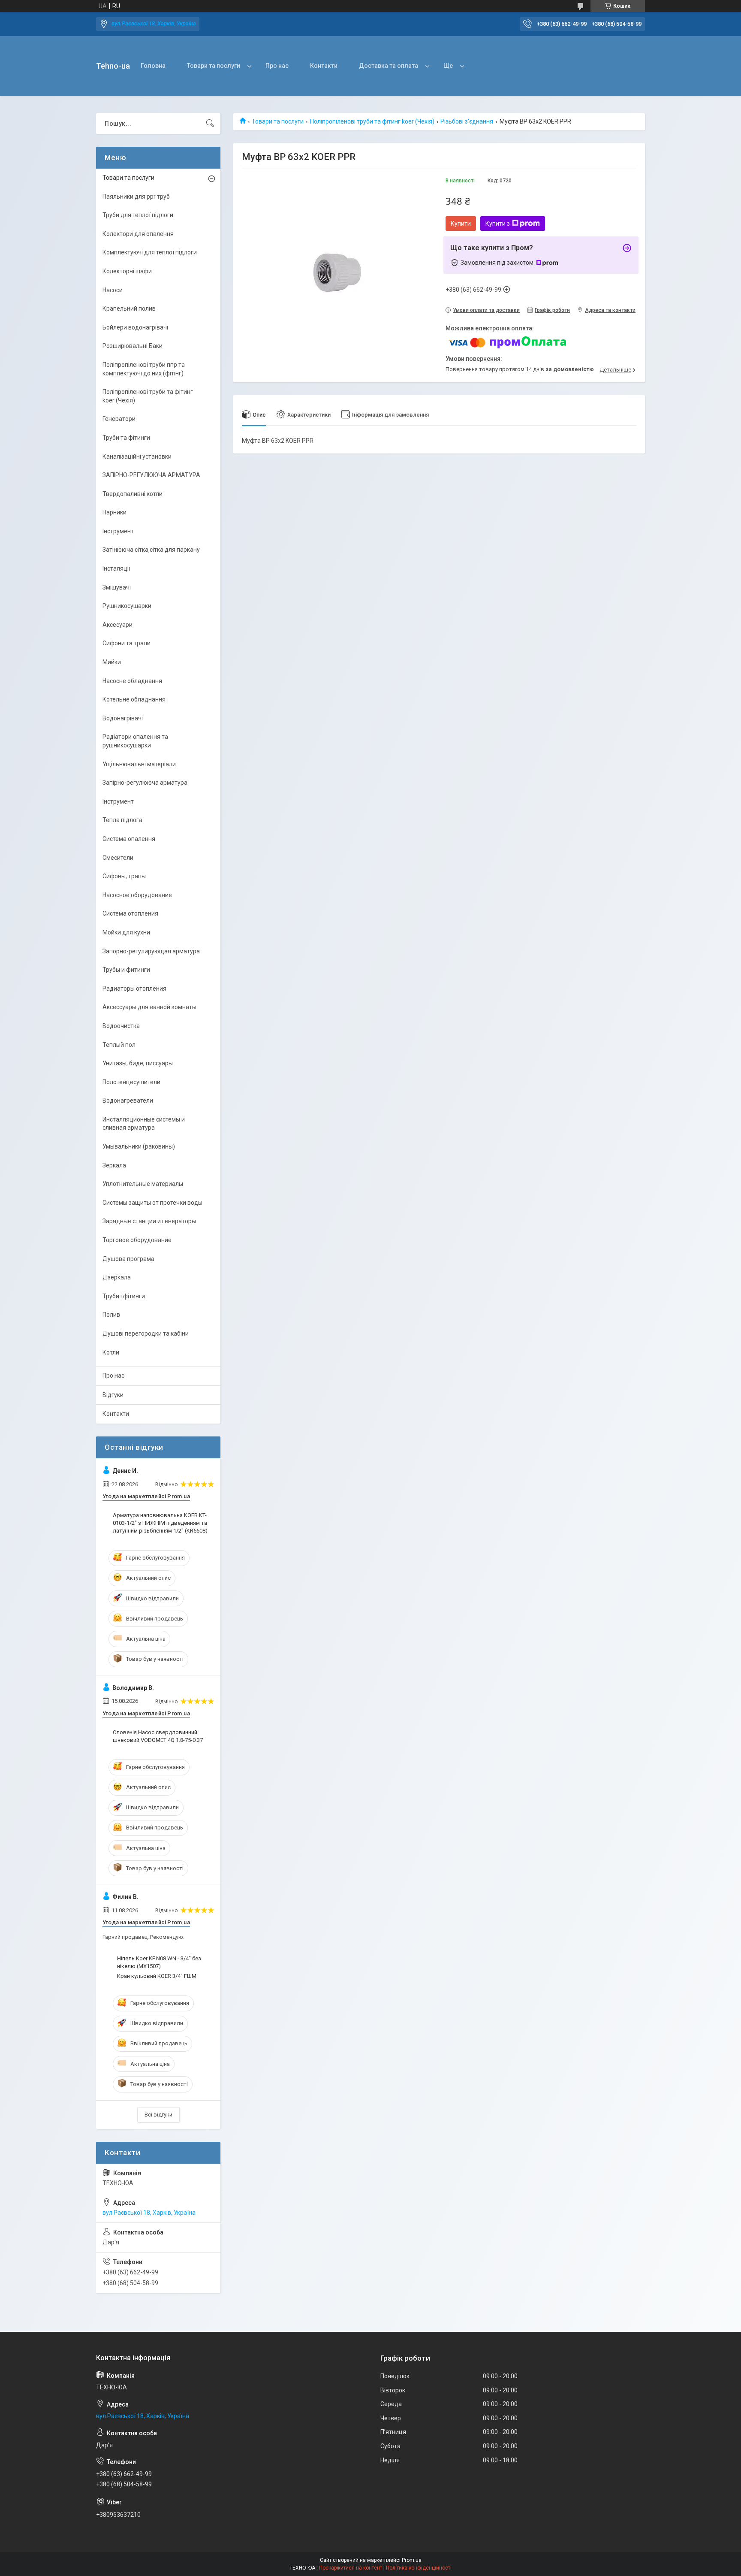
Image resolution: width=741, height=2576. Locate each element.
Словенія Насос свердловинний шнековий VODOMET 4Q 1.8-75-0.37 (158, 1736)
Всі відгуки (158, 2115)
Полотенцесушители (131, 1082)
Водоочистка (121, 1026)
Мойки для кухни (126, 932)
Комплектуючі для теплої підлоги (150, 252)
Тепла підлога (122, 820)
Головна (153, 66)
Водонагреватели (128, 1101)
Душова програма (128, 1259)
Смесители (118, 858)
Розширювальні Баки (133, 346)
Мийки (112, 662)
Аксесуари (117, 625)
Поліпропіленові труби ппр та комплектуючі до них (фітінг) (144, 369)
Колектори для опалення (138, 234)
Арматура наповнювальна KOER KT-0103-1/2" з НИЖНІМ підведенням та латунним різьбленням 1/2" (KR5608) (160, 1523)
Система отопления (130, 913)
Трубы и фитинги (126, 970)
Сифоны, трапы (124, 876)
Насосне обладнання (132, 681)
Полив (111, 1315)
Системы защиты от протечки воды (152, 1203)
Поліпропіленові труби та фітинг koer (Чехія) (372, 121)
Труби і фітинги (124, 1296)
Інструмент (118, 531)
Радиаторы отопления (134, 989)
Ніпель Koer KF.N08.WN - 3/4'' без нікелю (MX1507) (159, 1962)
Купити (461, 224)
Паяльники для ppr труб (136, 197)
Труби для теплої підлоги (138, 215)
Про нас (277, 66)
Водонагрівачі (123, 718)
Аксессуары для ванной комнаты (149, 1007)
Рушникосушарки (127, 606)
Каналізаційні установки (137, 457)
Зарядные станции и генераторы (149, 1221)
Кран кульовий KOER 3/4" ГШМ (157, 1976)
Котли (111, 1352)
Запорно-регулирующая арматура (151, 951)
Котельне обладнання (134, 699)
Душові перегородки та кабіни (146, 1333)
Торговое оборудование (137, 1240)
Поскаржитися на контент (351, 2568)
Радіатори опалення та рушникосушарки (135, 741)
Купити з (498, 224)
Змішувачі (117, 587)
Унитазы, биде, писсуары (138, 1063)
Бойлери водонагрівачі (135, 327)
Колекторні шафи (127, 271)
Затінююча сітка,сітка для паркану (151, 550)
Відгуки (113, 1395)
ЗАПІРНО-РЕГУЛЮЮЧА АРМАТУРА (151, 475)
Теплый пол (119, 1045)
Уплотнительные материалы (143, 1184)
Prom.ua (412, 2560)
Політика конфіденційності (419, 2568)
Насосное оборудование (137, 895)
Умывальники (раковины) (139, 1146)
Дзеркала (117, 1277)
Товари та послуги (214, 66)
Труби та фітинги (126, 438)
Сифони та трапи (127, 643)
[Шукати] (210, 124)
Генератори (119, 419)
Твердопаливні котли (133, 494)
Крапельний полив (129, 308)
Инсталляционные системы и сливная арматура (144, 1124)
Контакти (324, 66)
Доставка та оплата (389, 66)
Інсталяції (116, 568)
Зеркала (114, 1165)
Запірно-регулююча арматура (145, 783)
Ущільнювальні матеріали (139, 764)
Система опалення (129, 839)
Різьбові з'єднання (467, 121)
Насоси (113, 290)
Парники (114, 512)
